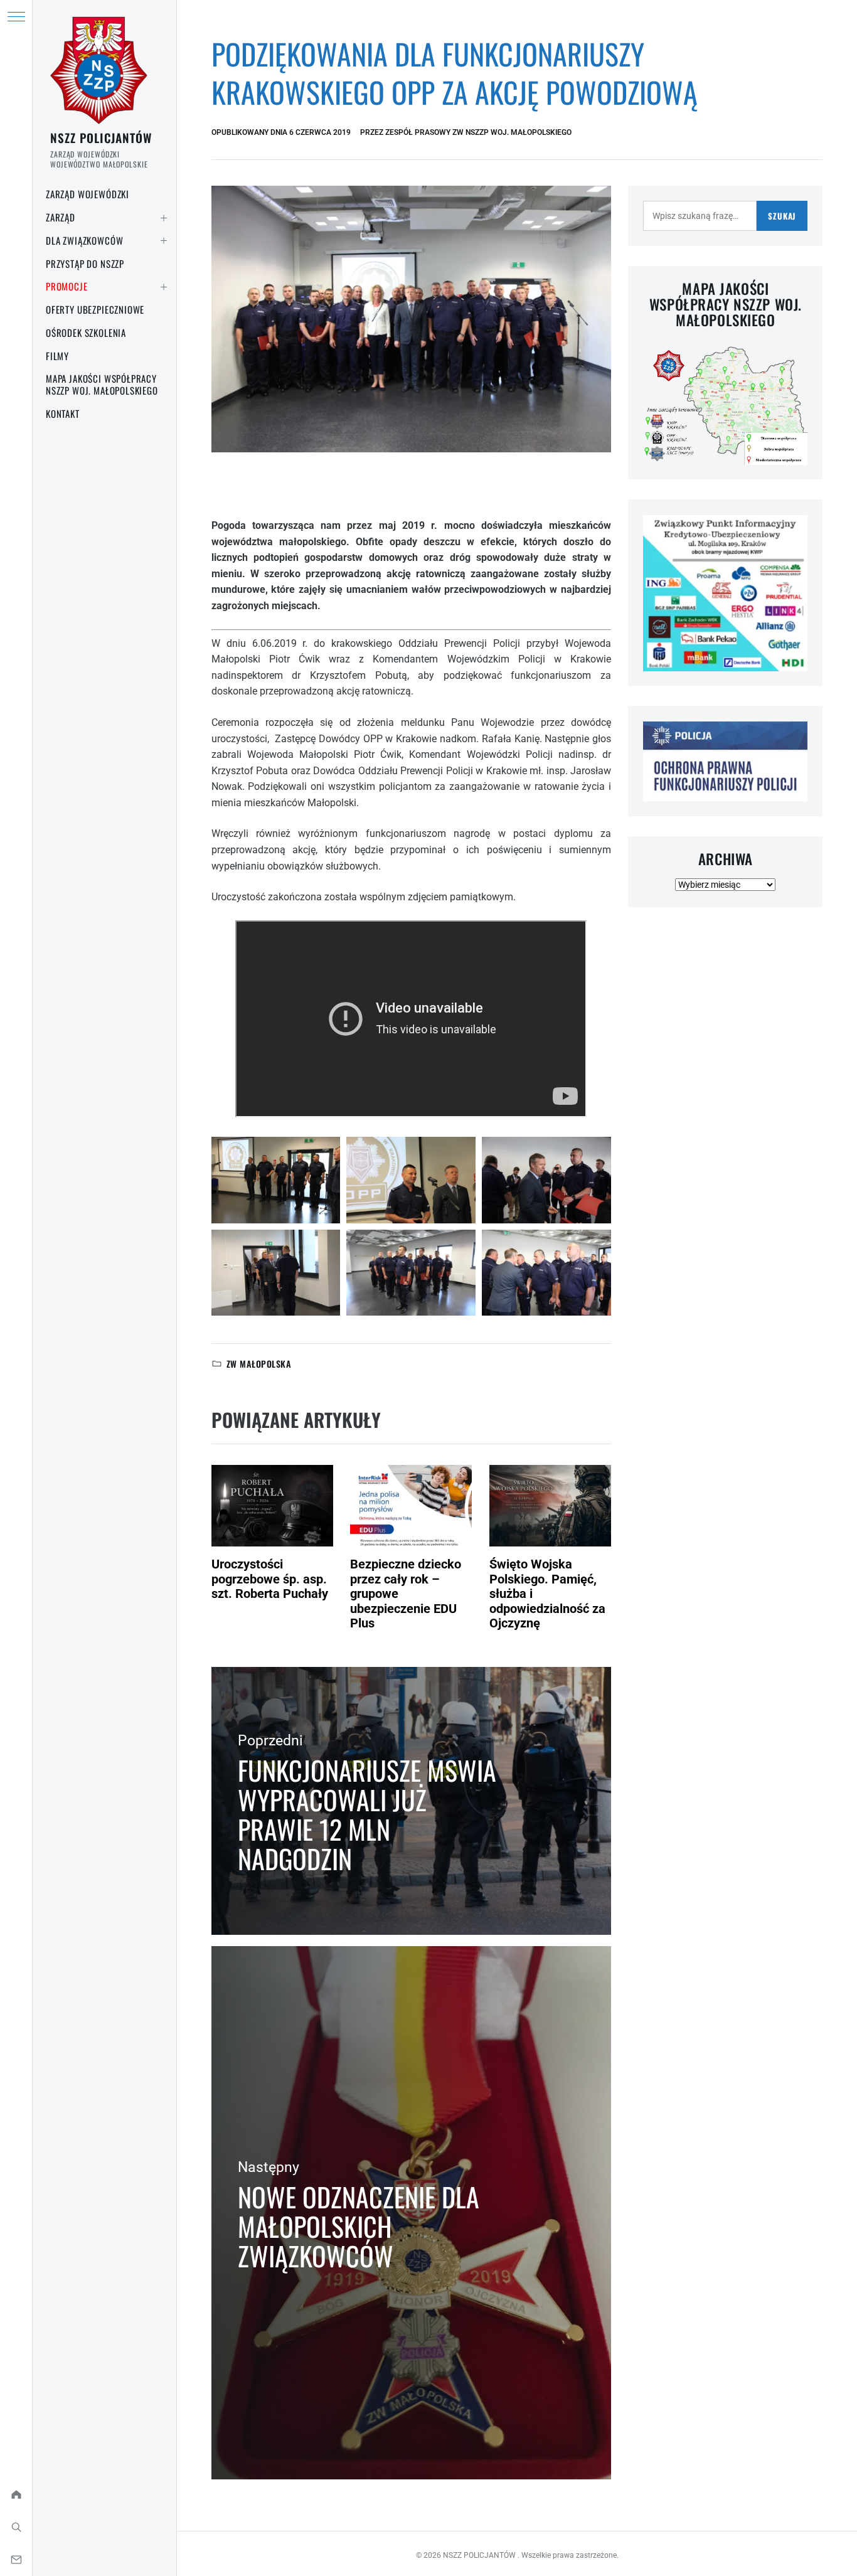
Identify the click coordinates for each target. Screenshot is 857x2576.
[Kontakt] (16, 2560)
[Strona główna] (16, 2494)
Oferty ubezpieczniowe (95, 309)
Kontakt (63, 413)
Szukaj (782, 216)
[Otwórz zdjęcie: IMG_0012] (546, 1273)
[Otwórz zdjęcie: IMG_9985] (276, 1273)
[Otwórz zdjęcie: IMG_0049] (411, 1273)
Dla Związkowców (84, 240)
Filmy (57, 356)
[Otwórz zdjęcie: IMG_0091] (411, 1180)
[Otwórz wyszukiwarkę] (16, 2527)
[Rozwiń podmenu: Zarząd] (164, 218)
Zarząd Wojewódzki (88, 194)
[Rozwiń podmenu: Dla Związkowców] (164, 241)
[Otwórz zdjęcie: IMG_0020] (546, 1180)
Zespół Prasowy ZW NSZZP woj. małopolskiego (478, 132)
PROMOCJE (67, 286)
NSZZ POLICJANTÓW (101, 137)
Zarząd (61, 217)
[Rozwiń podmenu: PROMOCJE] (164, 287)
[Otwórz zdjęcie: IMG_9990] (276, 1180)
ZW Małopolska (259, 1364)
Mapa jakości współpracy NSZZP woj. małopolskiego (102, 384)
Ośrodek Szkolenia (86, 333)
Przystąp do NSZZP (85, 263)
